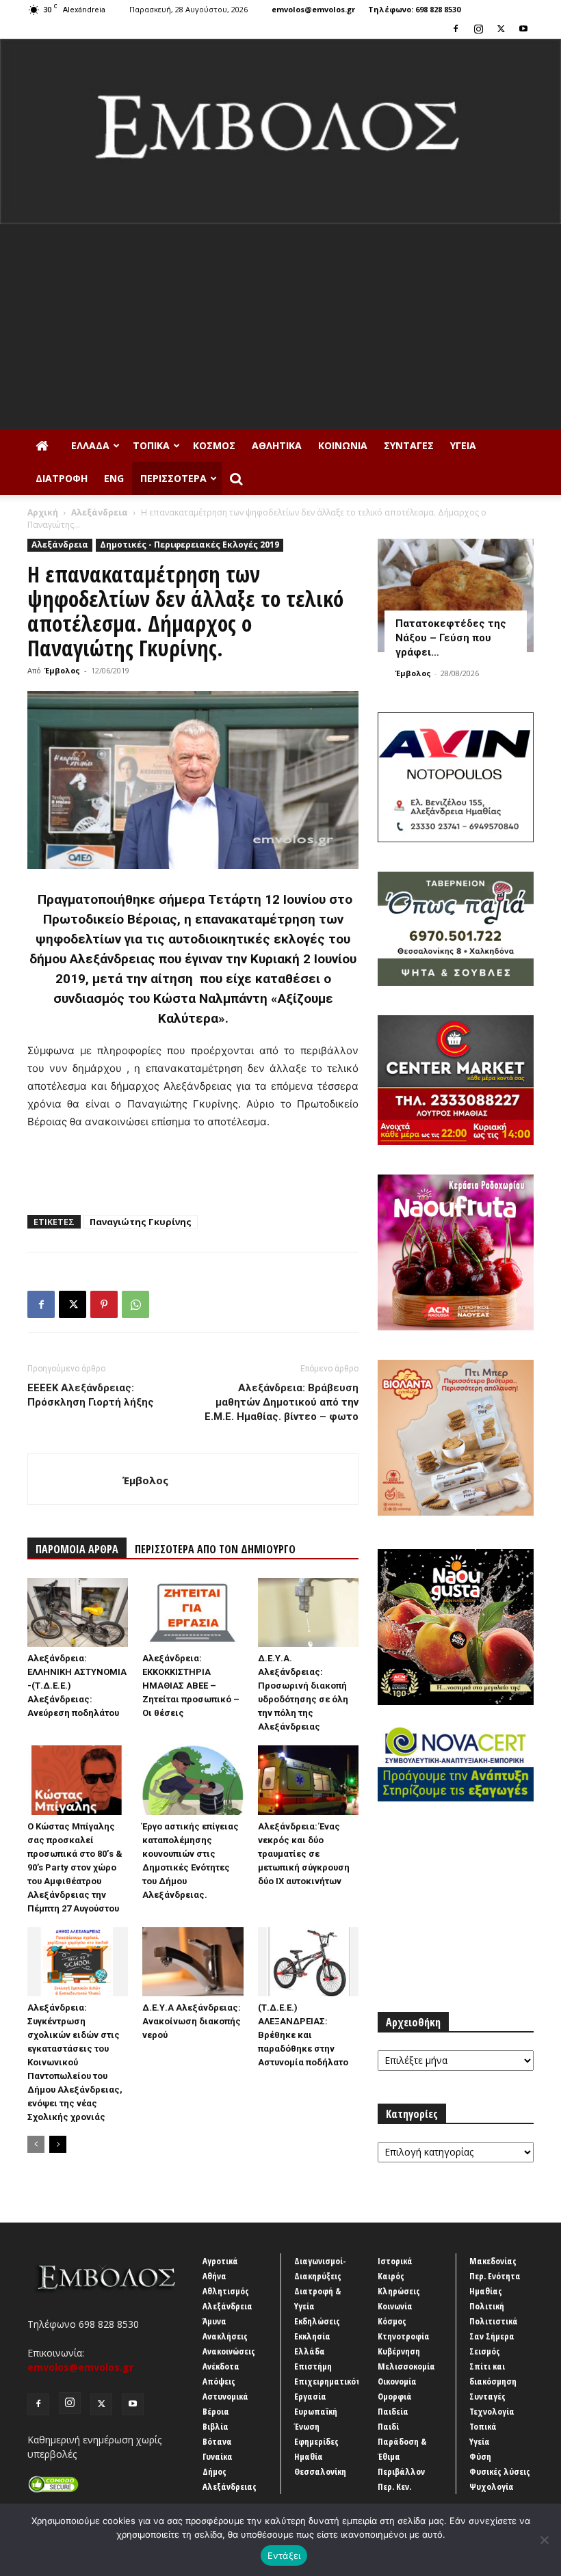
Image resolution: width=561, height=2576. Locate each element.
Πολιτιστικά (494, 2321)
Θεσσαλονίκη (320, 2471)
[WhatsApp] (135, 1304)
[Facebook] (456, 29)
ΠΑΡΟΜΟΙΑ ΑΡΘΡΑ (77, 1549)
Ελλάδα (90, 445)
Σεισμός (485, 2351)
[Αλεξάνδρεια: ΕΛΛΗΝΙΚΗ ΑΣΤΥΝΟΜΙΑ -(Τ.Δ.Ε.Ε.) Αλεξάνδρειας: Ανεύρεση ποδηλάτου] (78, 1612)
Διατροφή (62, 478)
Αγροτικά (220, 2261)
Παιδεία (393, 2411)
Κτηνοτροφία (404, 2336)
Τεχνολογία (492, 2411)
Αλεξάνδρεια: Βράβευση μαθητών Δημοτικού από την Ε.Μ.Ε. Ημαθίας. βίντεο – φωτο (282, 1402)
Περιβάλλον (401, 2471)
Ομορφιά (395, 2396)
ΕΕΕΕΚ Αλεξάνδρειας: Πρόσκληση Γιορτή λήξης (91, 1395)
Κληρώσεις (399, 2291)
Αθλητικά (277, 445)
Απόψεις (219, 2381)
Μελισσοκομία (406, 2366)
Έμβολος (62, 670)
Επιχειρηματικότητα (335, 2381)
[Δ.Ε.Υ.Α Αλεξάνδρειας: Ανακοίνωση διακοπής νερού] (193, 1962)
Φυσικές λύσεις (500, 2471)
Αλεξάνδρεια (100, 512)
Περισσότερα (173, 478)
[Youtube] (523, 29)
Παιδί (388, 2426)
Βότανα (217, 2441)
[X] (501, 29)
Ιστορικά (395, 2261)
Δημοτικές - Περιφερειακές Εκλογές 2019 (190, 545)
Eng (114, 478)
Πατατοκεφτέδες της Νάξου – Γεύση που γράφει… (451, 638)
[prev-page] (36, 2144)
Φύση (480, 2456)
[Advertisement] (280, 327)
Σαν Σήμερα (492, 2336)
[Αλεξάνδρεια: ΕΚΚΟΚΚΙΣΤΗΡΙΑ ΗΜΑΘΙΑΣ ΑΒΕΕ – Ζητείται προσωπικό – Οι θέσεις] (193, 1612)
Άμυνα (214, 2321)
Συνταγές (409, 445)
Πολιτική (487, 2306)
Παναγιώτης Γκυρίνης (141, 1222)
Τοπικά (151, 445)
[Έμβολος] (280, 132)
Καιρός (391, 2276)
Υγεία (463, 445)
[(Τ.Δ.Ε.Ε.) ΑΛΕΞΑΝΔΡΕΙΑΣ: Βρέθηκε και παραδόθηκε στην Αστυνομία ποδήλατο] (308, 1962)
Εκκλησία (312, 2336)
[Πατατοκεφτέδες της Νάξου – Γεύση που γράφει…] (456, 595)
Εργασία (310, 2396)
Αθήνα (214, 2276)
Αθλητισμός (226, 2291)
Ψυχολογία (492, 2486)
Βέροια (216, 2411)
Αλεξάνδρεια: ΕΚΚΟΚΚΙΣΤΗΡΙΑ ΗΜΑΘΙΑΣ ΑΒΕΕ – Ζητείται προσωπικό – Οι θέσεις (191, 1686)
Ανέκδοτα (221, 2366)
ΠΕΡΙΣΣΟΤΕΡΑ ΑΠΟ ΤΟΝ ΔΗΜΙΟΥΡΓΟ (215, 1549)
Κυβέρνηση (399, 2351)
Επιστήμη (313, 2366)
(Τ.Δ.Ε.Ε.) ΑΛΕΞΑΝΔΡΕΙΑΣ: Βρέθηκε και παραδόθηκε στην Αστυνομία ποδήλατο (303, 2035)
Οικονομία (397, 2381)
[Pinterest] (104, 1304)
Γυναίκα (218, 2456)
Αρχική (43, 512)
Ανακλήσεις (225, 2336)
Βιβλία (216, 2426)
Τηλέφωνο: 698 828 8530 (414, 9)
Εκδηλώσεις (317, 2321)
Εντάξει (284, 2555)
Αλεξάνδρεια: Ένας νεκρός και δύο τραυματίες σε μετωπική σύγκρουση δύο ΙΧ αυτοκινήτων (304, 1854)
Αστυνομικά (225, 2396)
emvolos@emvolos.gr (313, 9)
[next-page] (58, 2144)
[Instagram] (478, 29)
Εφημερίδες (316, 2441)
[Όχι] (544, 2540)
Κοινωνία (343, 445)
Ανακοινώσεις (229, 2351)
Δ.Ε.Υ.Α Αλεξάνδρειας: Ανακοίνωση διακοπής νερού (192, 2021)
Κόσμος (214, 445)
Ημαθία (309, 2456)
